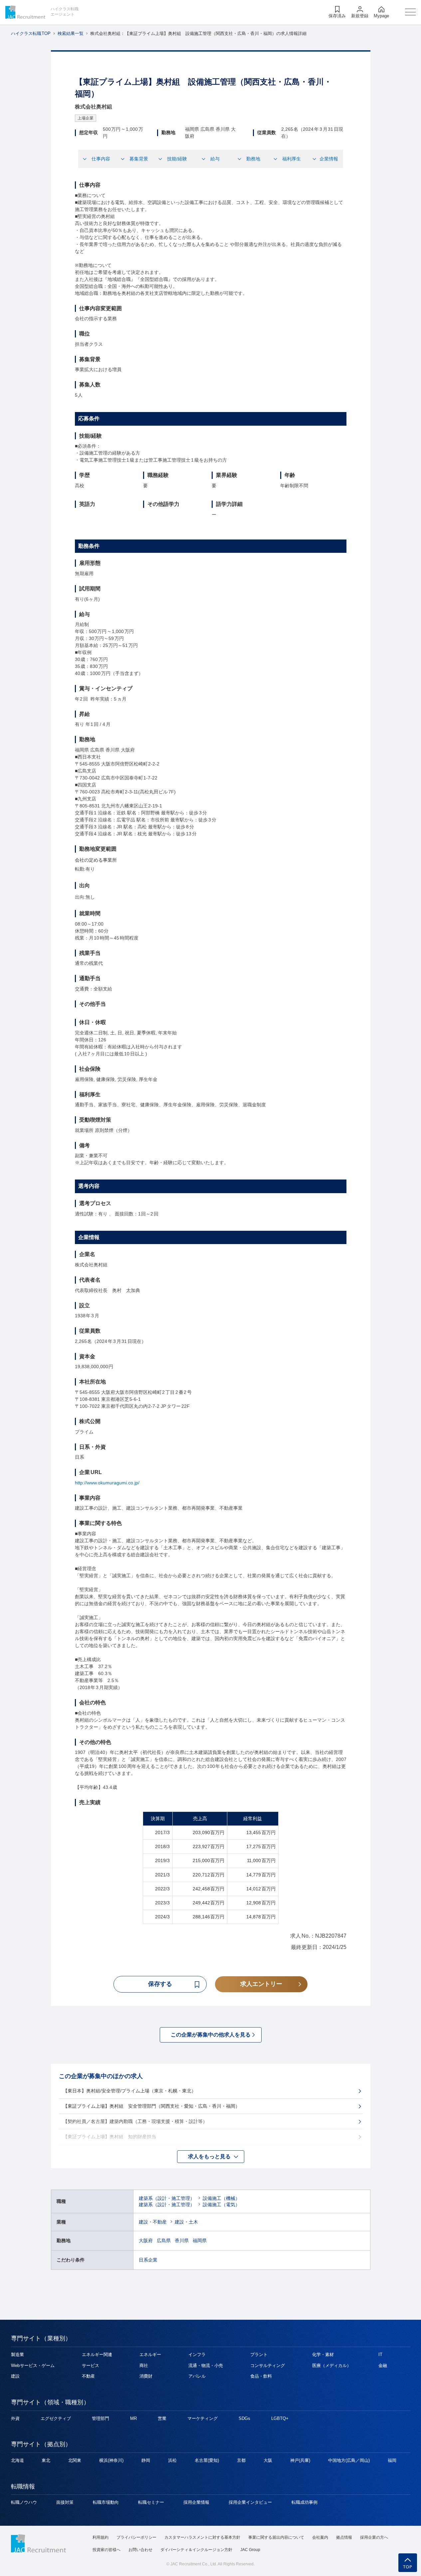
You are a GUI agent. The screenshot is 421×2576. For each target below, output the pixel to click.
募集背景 (139, 159)
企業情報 (329, 159)
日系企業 (148, 2260)
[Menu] (410, 12)
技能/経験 (177, 159)
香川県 (182, 2241)
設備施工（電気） (221, 2205)
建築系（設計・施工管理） (167, 2198)
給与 (215, 159)
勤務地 (253, 159)
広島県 (164, 2241)
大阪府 (146, 2241)
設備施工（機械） (221, 2198)
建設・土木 (186, 2222)
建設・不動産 (153, 2222)
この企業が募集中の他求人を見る (211, 2035)
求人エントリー (261, 1984)
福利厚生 (292, 159)
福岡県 (200, 2241)
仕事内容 (101, 159)
